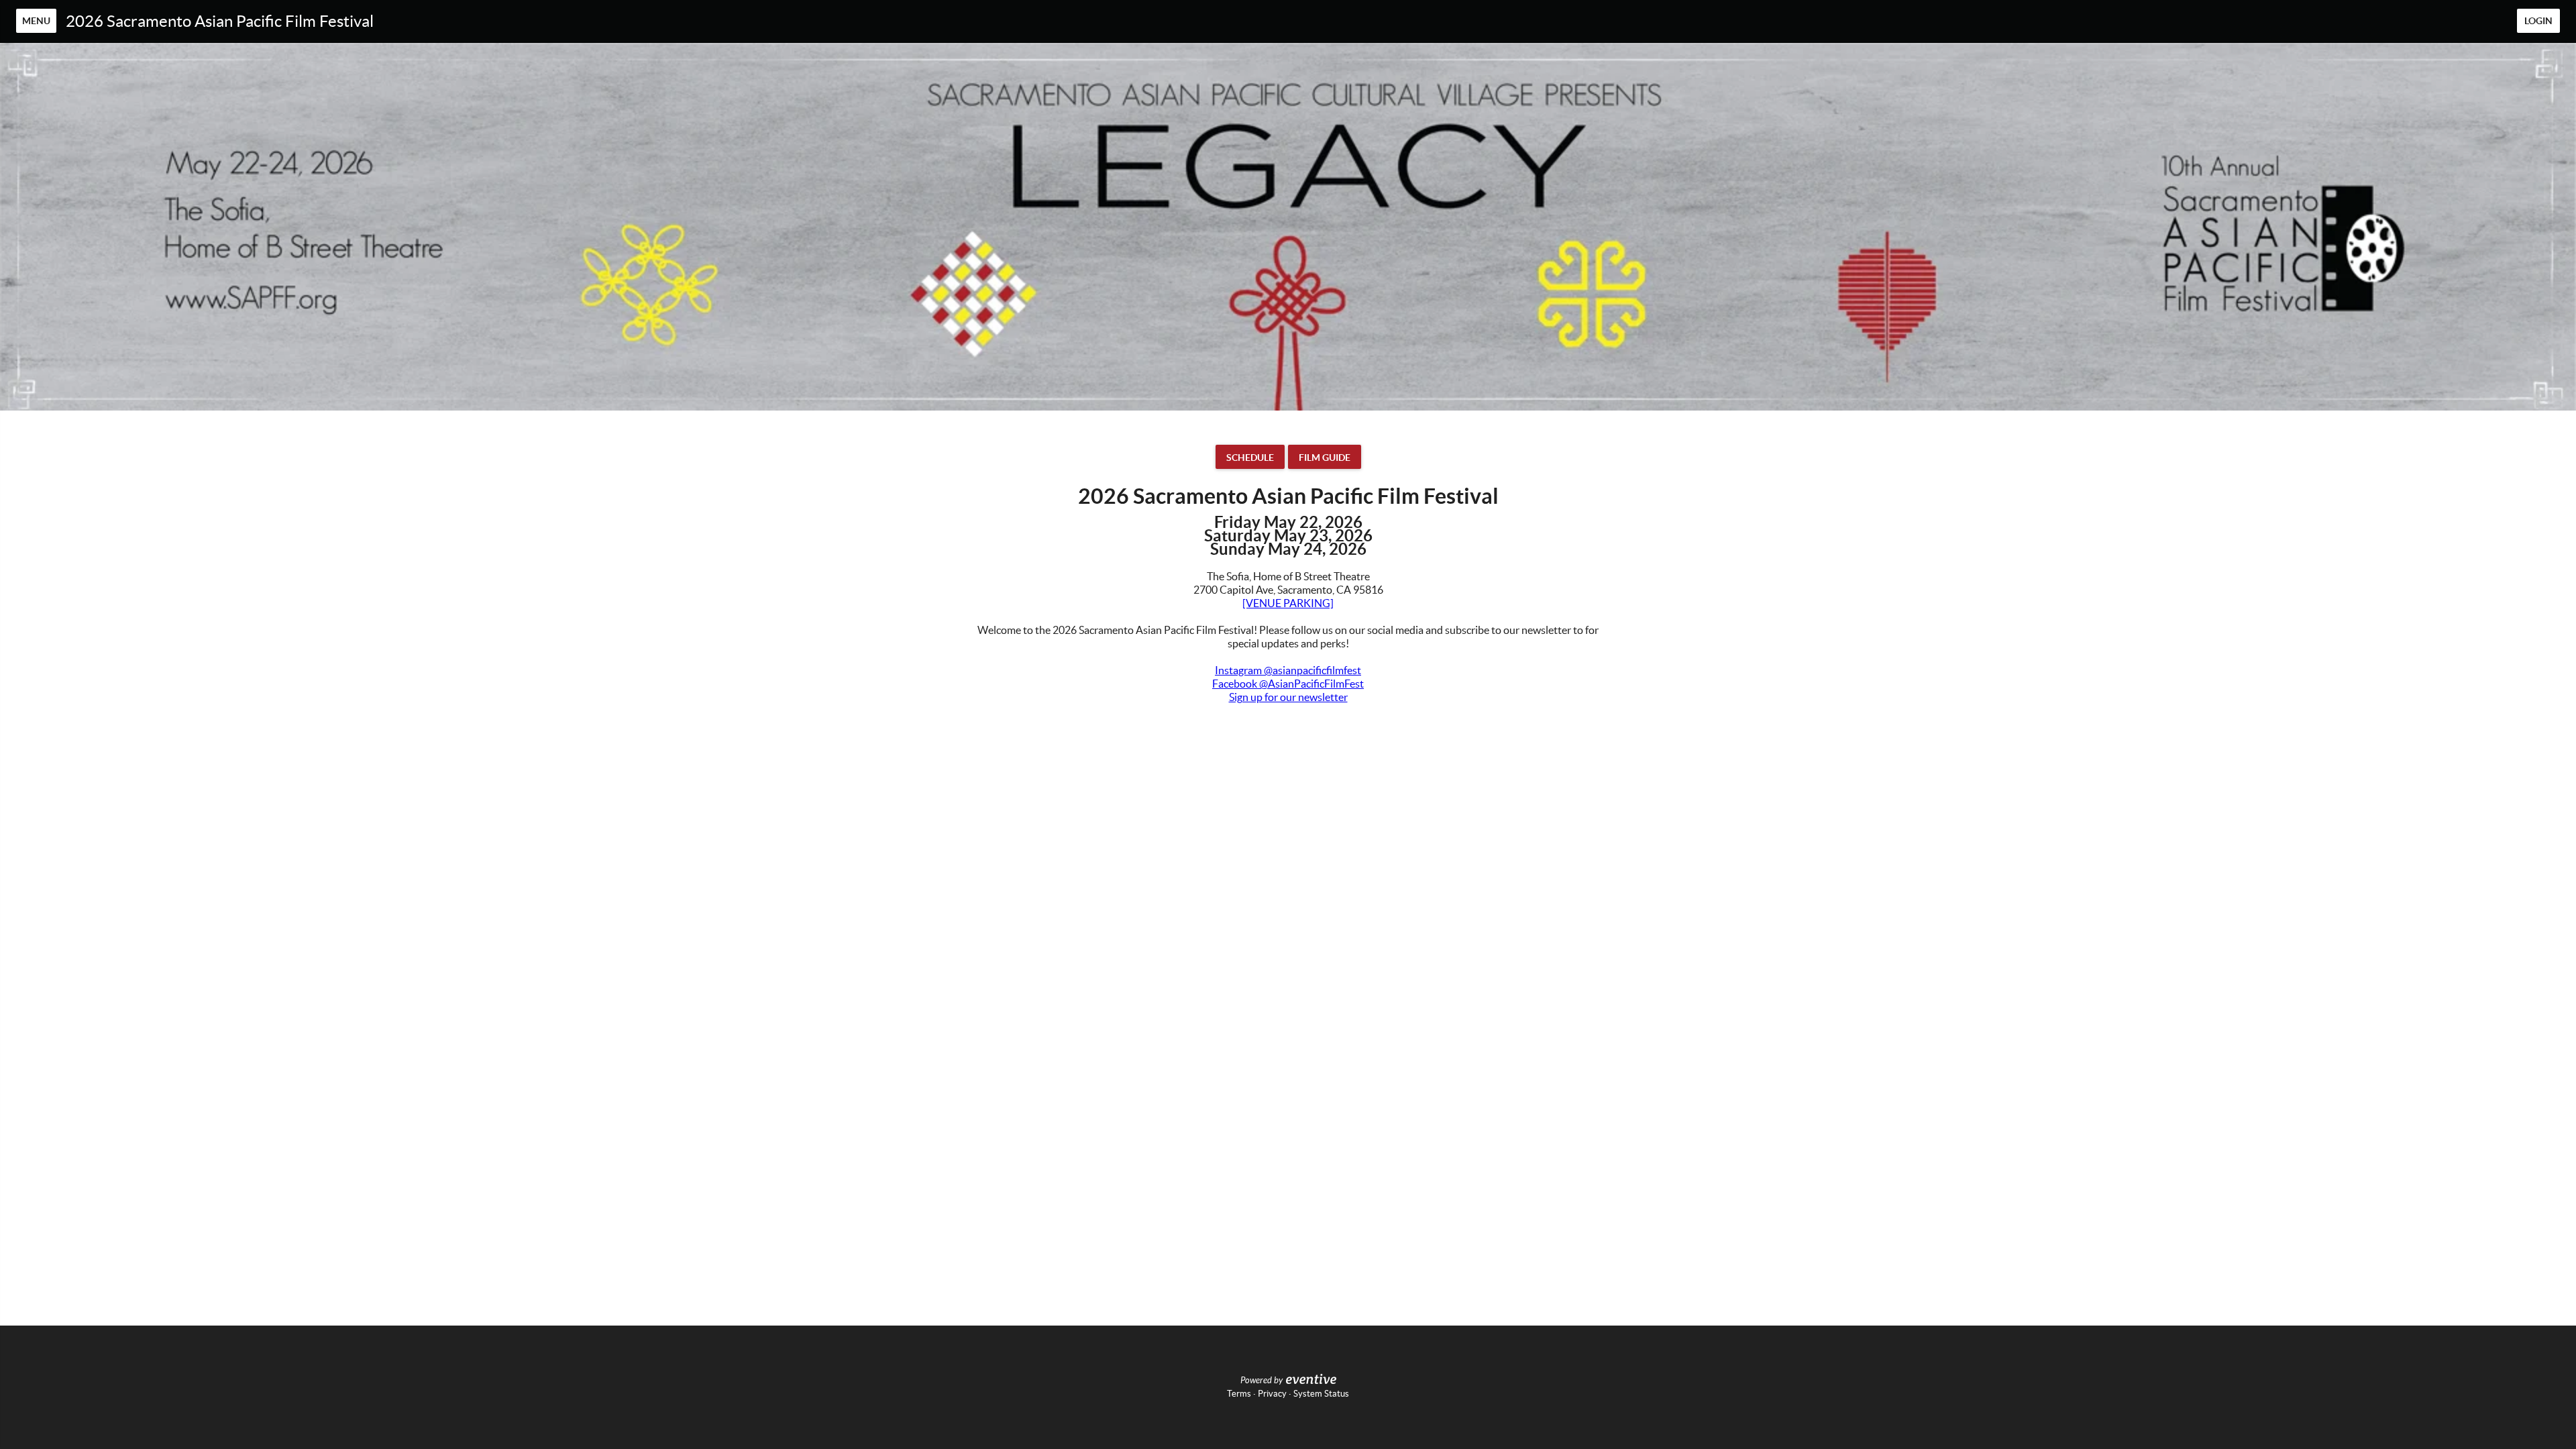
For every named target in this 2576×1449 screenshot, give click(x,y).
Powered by (1262, 1381)
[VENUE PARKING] (1288, 603)
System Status (1321, 1394)
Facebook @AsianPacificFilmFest (1288, 684)
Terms (1239, 1394)
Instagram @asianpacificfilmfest (1288, 670)
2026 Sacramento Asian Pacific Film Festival (220, 21)
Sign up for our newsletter (1288, 697)
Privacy (1272, 1394)
